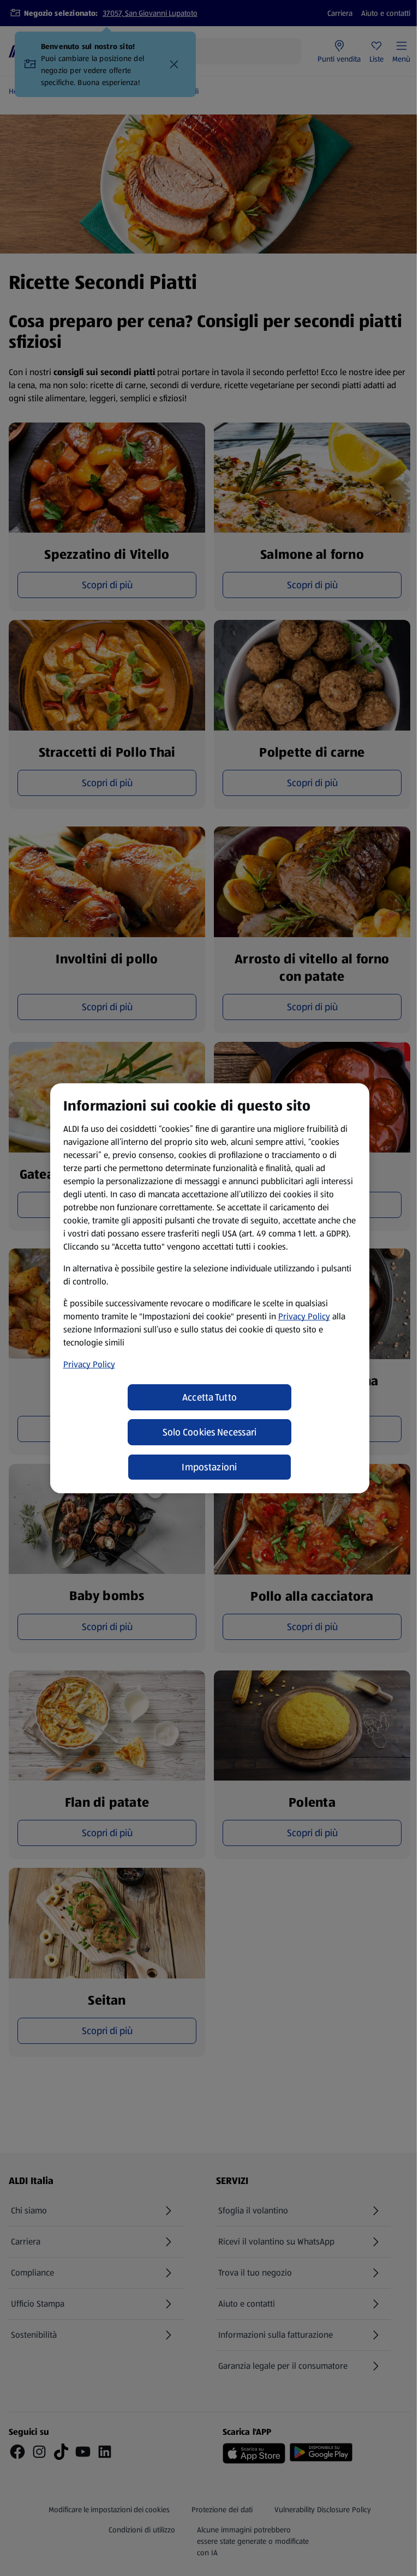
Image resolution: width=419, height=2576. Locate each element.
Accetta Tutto (210, 1397)
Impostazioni (209, 1467)
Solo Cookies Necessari (210, 1432)
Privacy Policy (304, 1316)
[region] (210, 1288)
